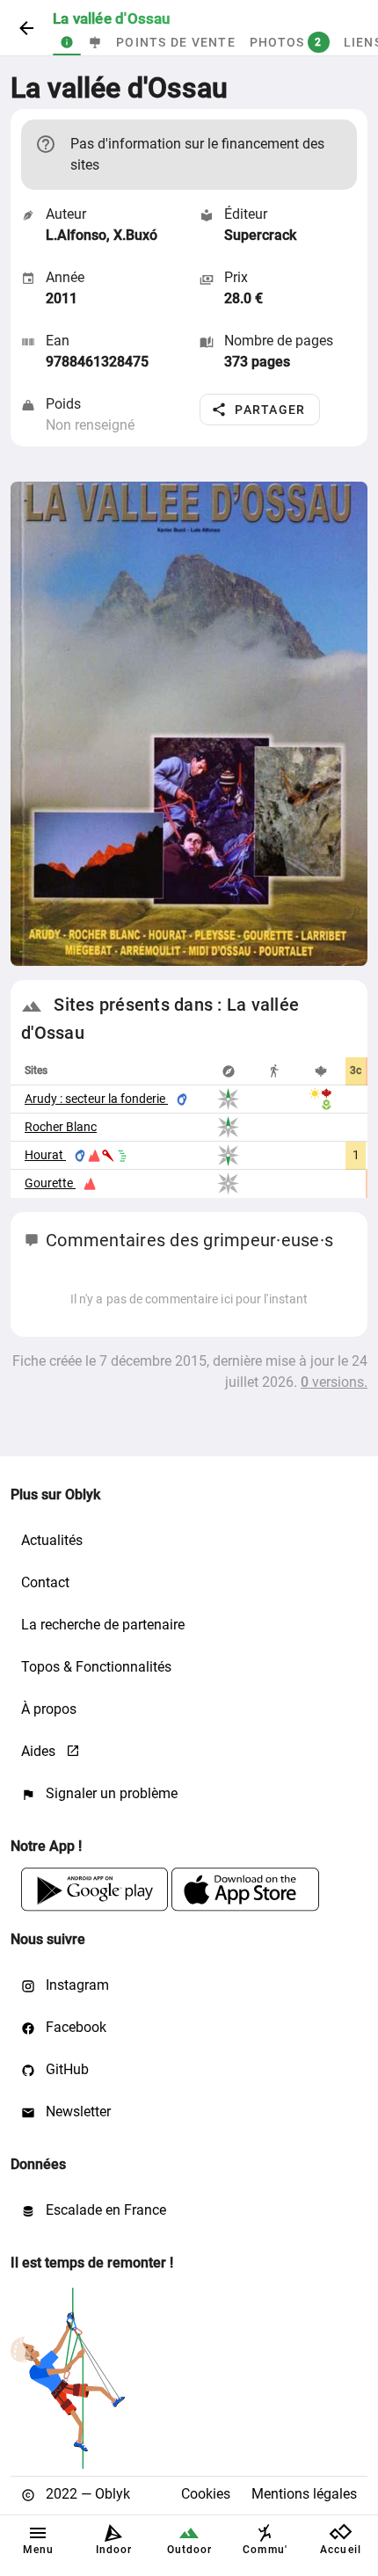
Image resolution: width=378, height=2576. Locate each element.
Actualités (52, 1540)
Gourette (50, 1183)
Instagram (76, 1985)
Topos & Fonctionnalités (96, 1667)
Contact (45, 1582)
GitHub (65, 2069)
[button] (260, 410)
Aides (40, 1751)
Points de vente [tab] (176, 42)
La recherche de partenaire (103, 1625)
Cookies (206, 2494)
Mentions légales (304, 2494)
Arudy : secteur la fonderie (96, 1099)
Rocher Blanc (61, 1127)
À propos (49, 1709)
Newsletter (76, 2112)
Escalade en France (104, 2210)
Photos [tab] (286, 42)
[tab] (67, 42)
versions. (334, 1382)
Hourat (45, 1155)
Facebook (74, 2027)
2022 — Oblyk (86, 2494)
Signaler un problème (110, 1793)
